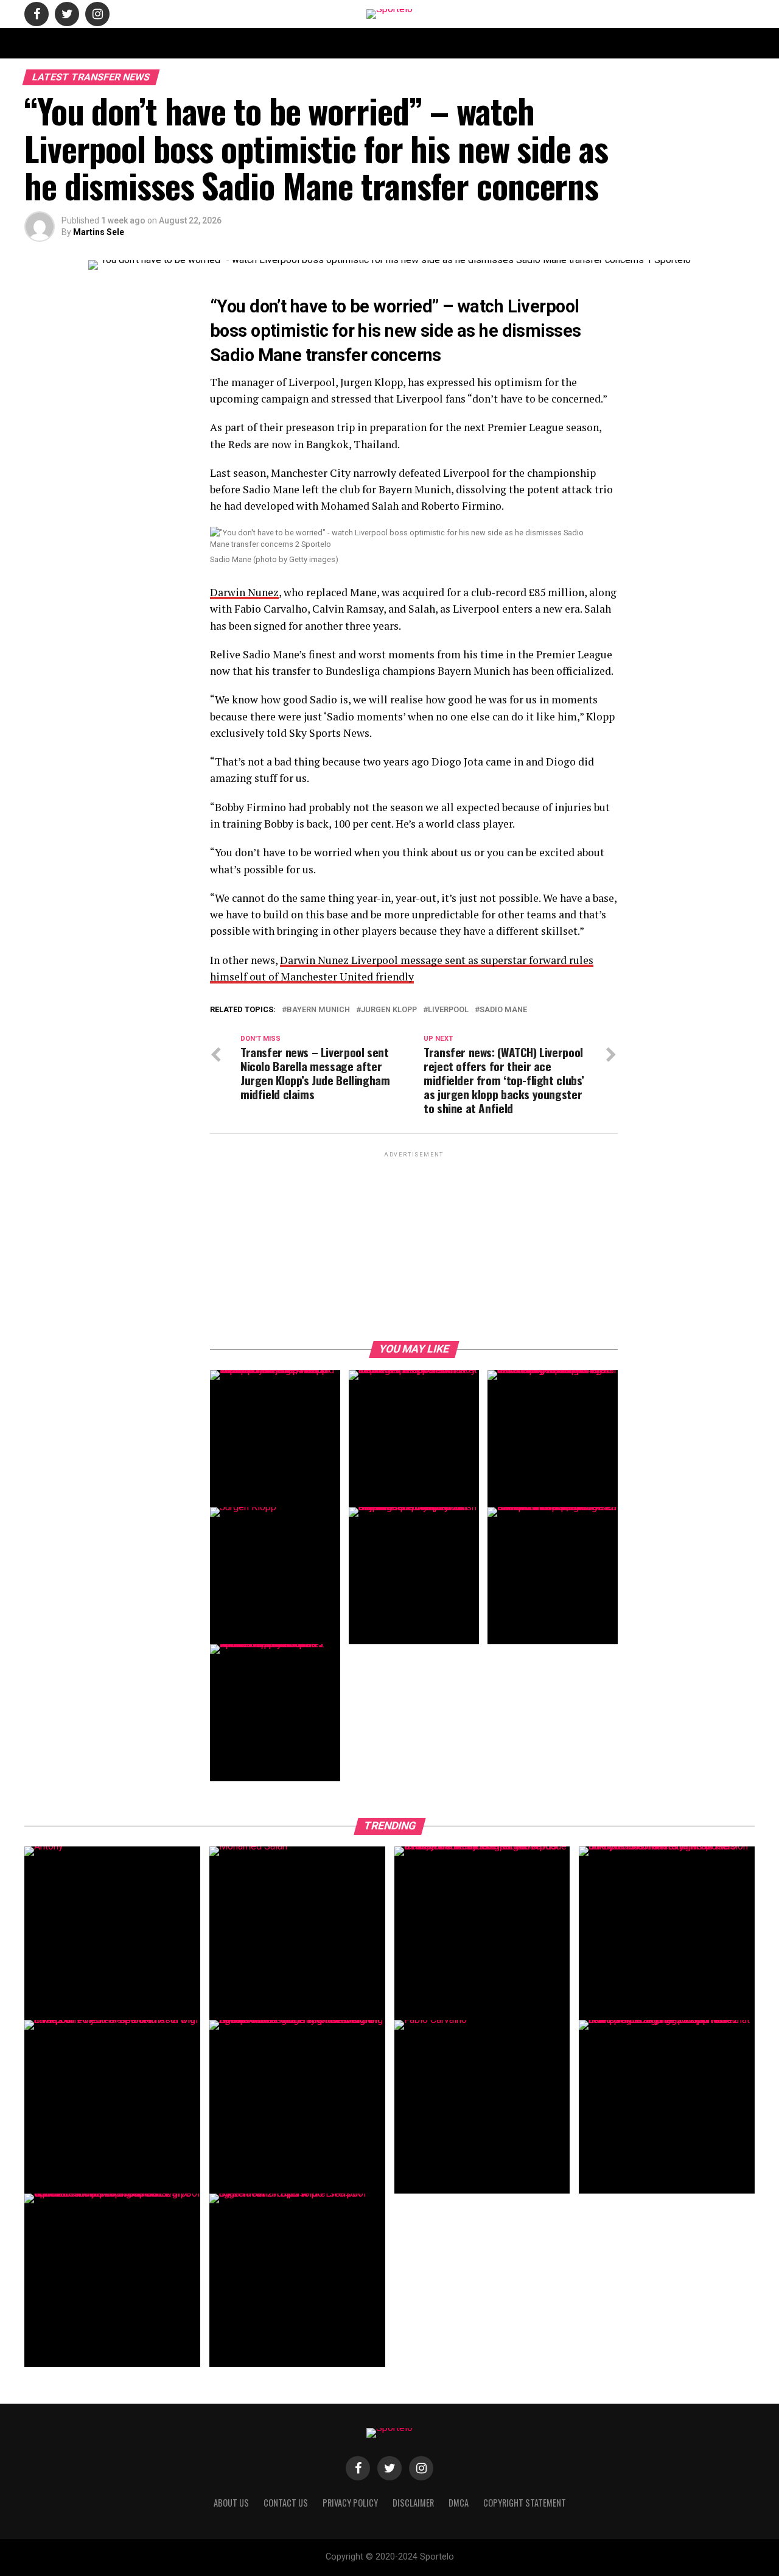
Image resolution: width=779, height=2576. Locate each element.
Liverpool (448, 1010)
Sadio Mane (503, 1010)
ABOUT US (226, 43)
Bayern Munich (318, 1010)
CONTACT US (282, 43)
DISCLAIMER (441, 43)
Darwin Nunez (244, 592)
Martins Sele (99, 232)
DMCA (489, 43)
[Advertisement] (414, 1245)
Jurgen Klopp (389, 1010)
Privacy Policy (543, 43)
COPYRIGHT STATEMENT (362, 43)
